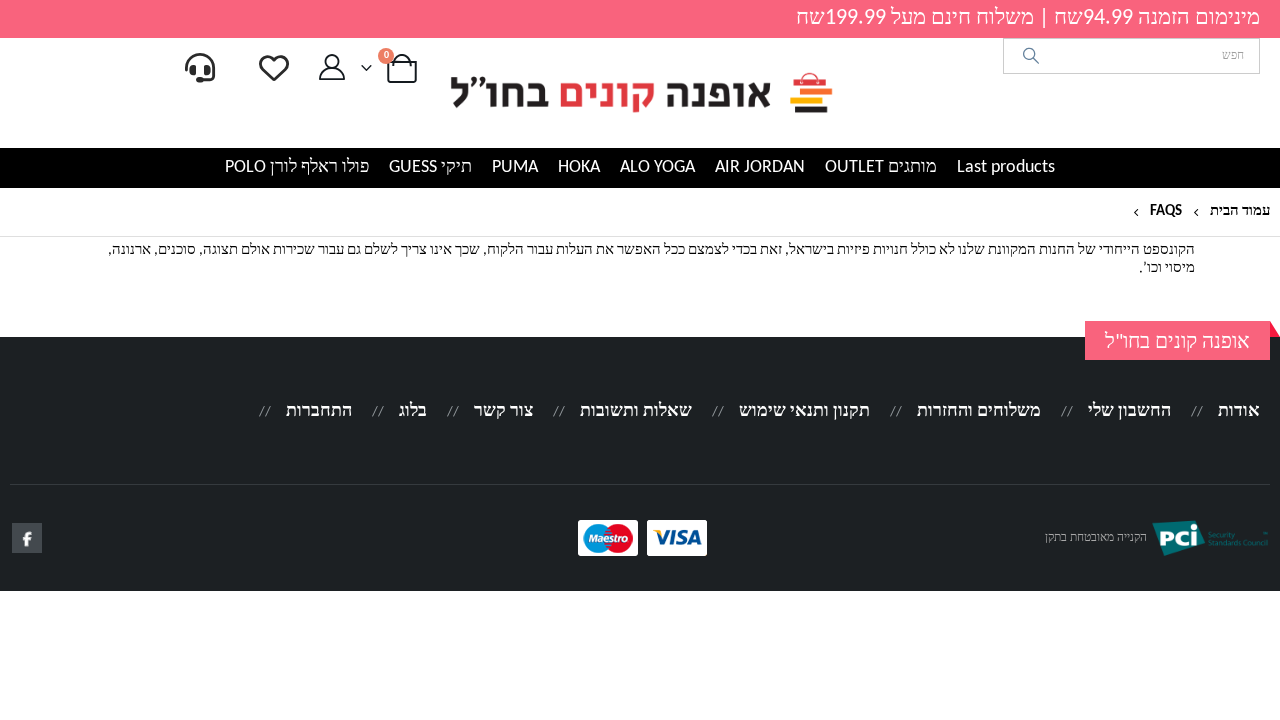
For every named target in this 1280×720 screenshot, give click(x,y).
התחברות (319, 411)
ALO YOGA (657, 167)
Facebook (27, 538)
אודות (1239, 411)
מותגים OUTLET (881, 167)
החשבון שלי (1129, 411)
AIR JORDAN (760, 167)
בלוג (413, 411)
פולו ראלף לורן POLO (297, 167)
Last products (1006, 167)
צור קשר (503, 411)
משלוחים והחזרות (979, 411)
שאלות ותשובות (636, 411)
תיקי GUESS (430, 167)
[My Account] (332, 68)
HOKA (579, 167)
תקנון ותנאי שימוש (804, 411)
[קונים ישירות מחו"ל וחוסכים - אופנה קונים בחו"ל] (640, 93)
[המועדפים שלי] (274, 68)
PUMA (515, 167)
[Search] (1031, 56)
